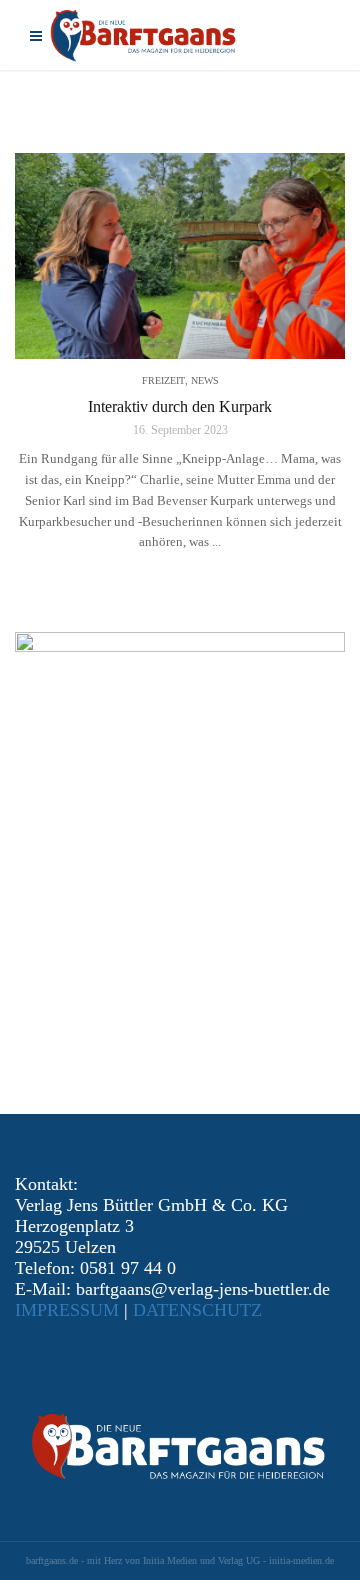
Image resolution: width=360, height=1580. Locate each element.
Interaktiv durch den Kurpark (180, 406)
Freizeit (163, 380)
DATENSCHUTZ (197, 1310)
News (205, 380)
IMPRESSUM (67, 1310)
